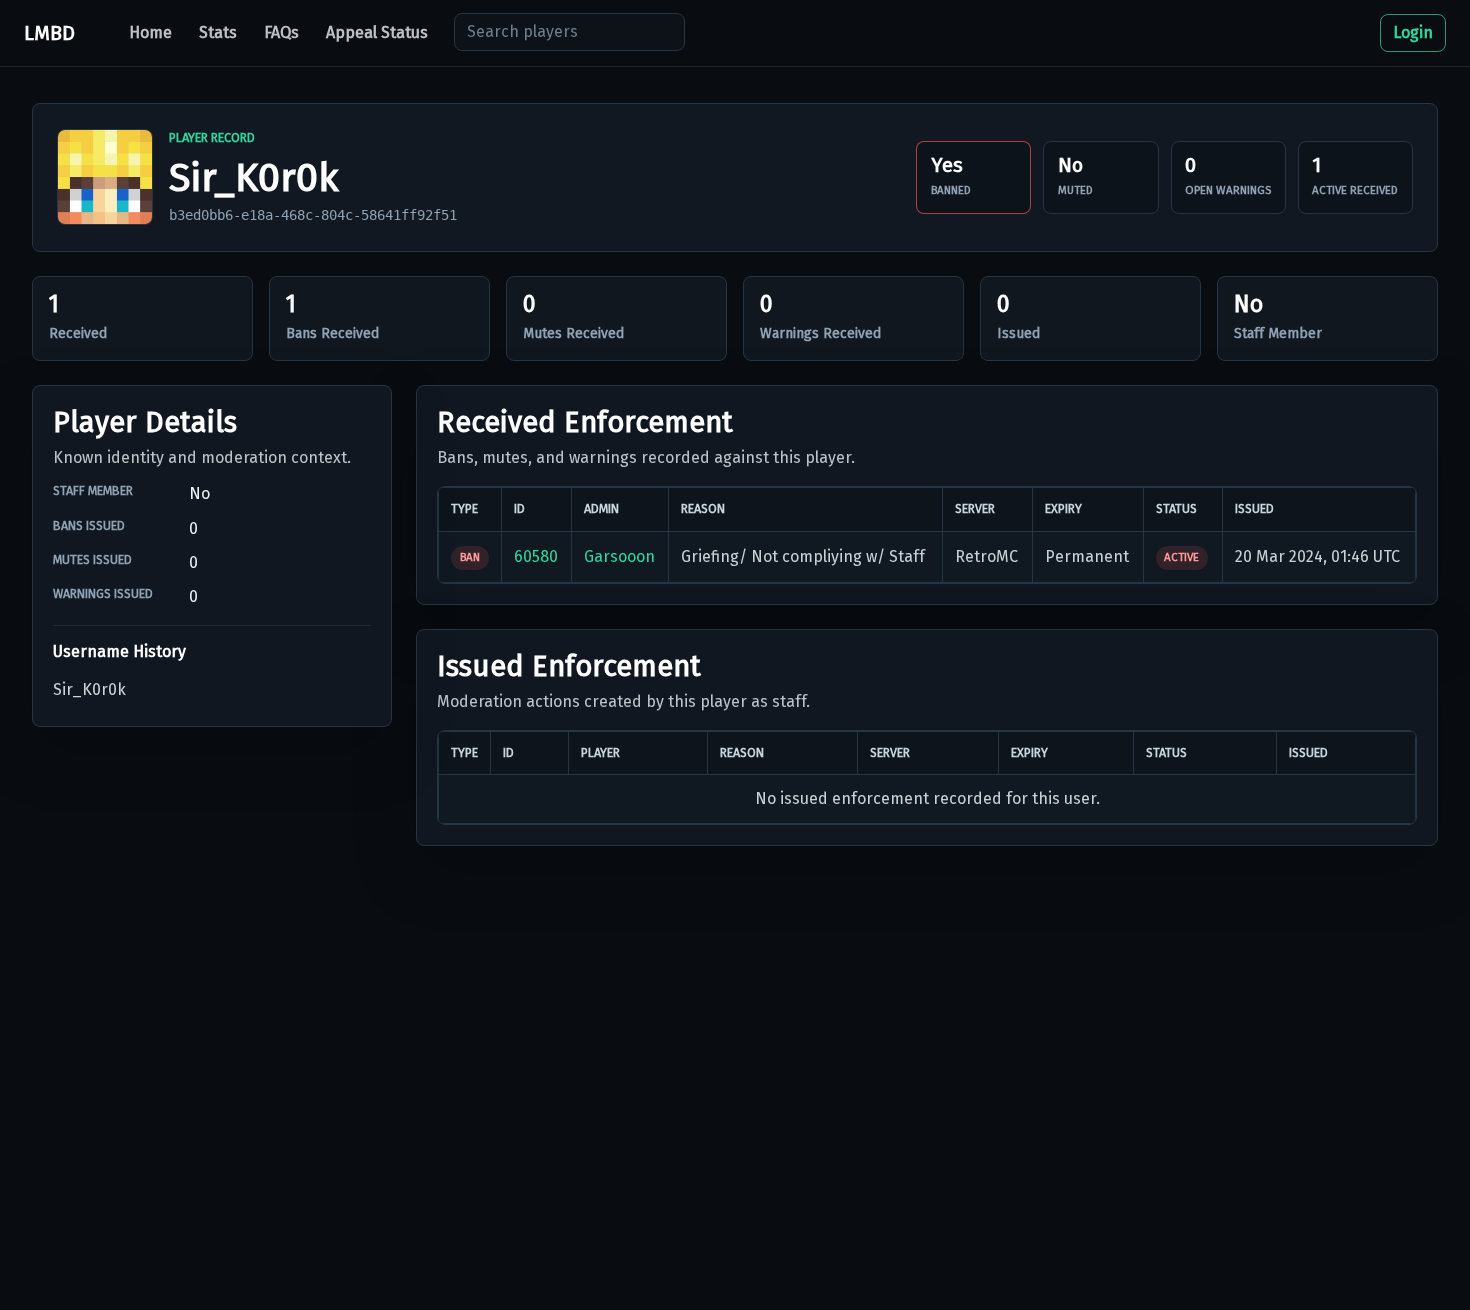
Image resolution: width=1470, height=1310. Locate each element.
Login (1413, 32)
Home (150, 32)
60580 (536, 556)
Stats (218, 32)
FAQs (281, 32)
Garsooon (619, 556)
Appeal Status (377, 32)
